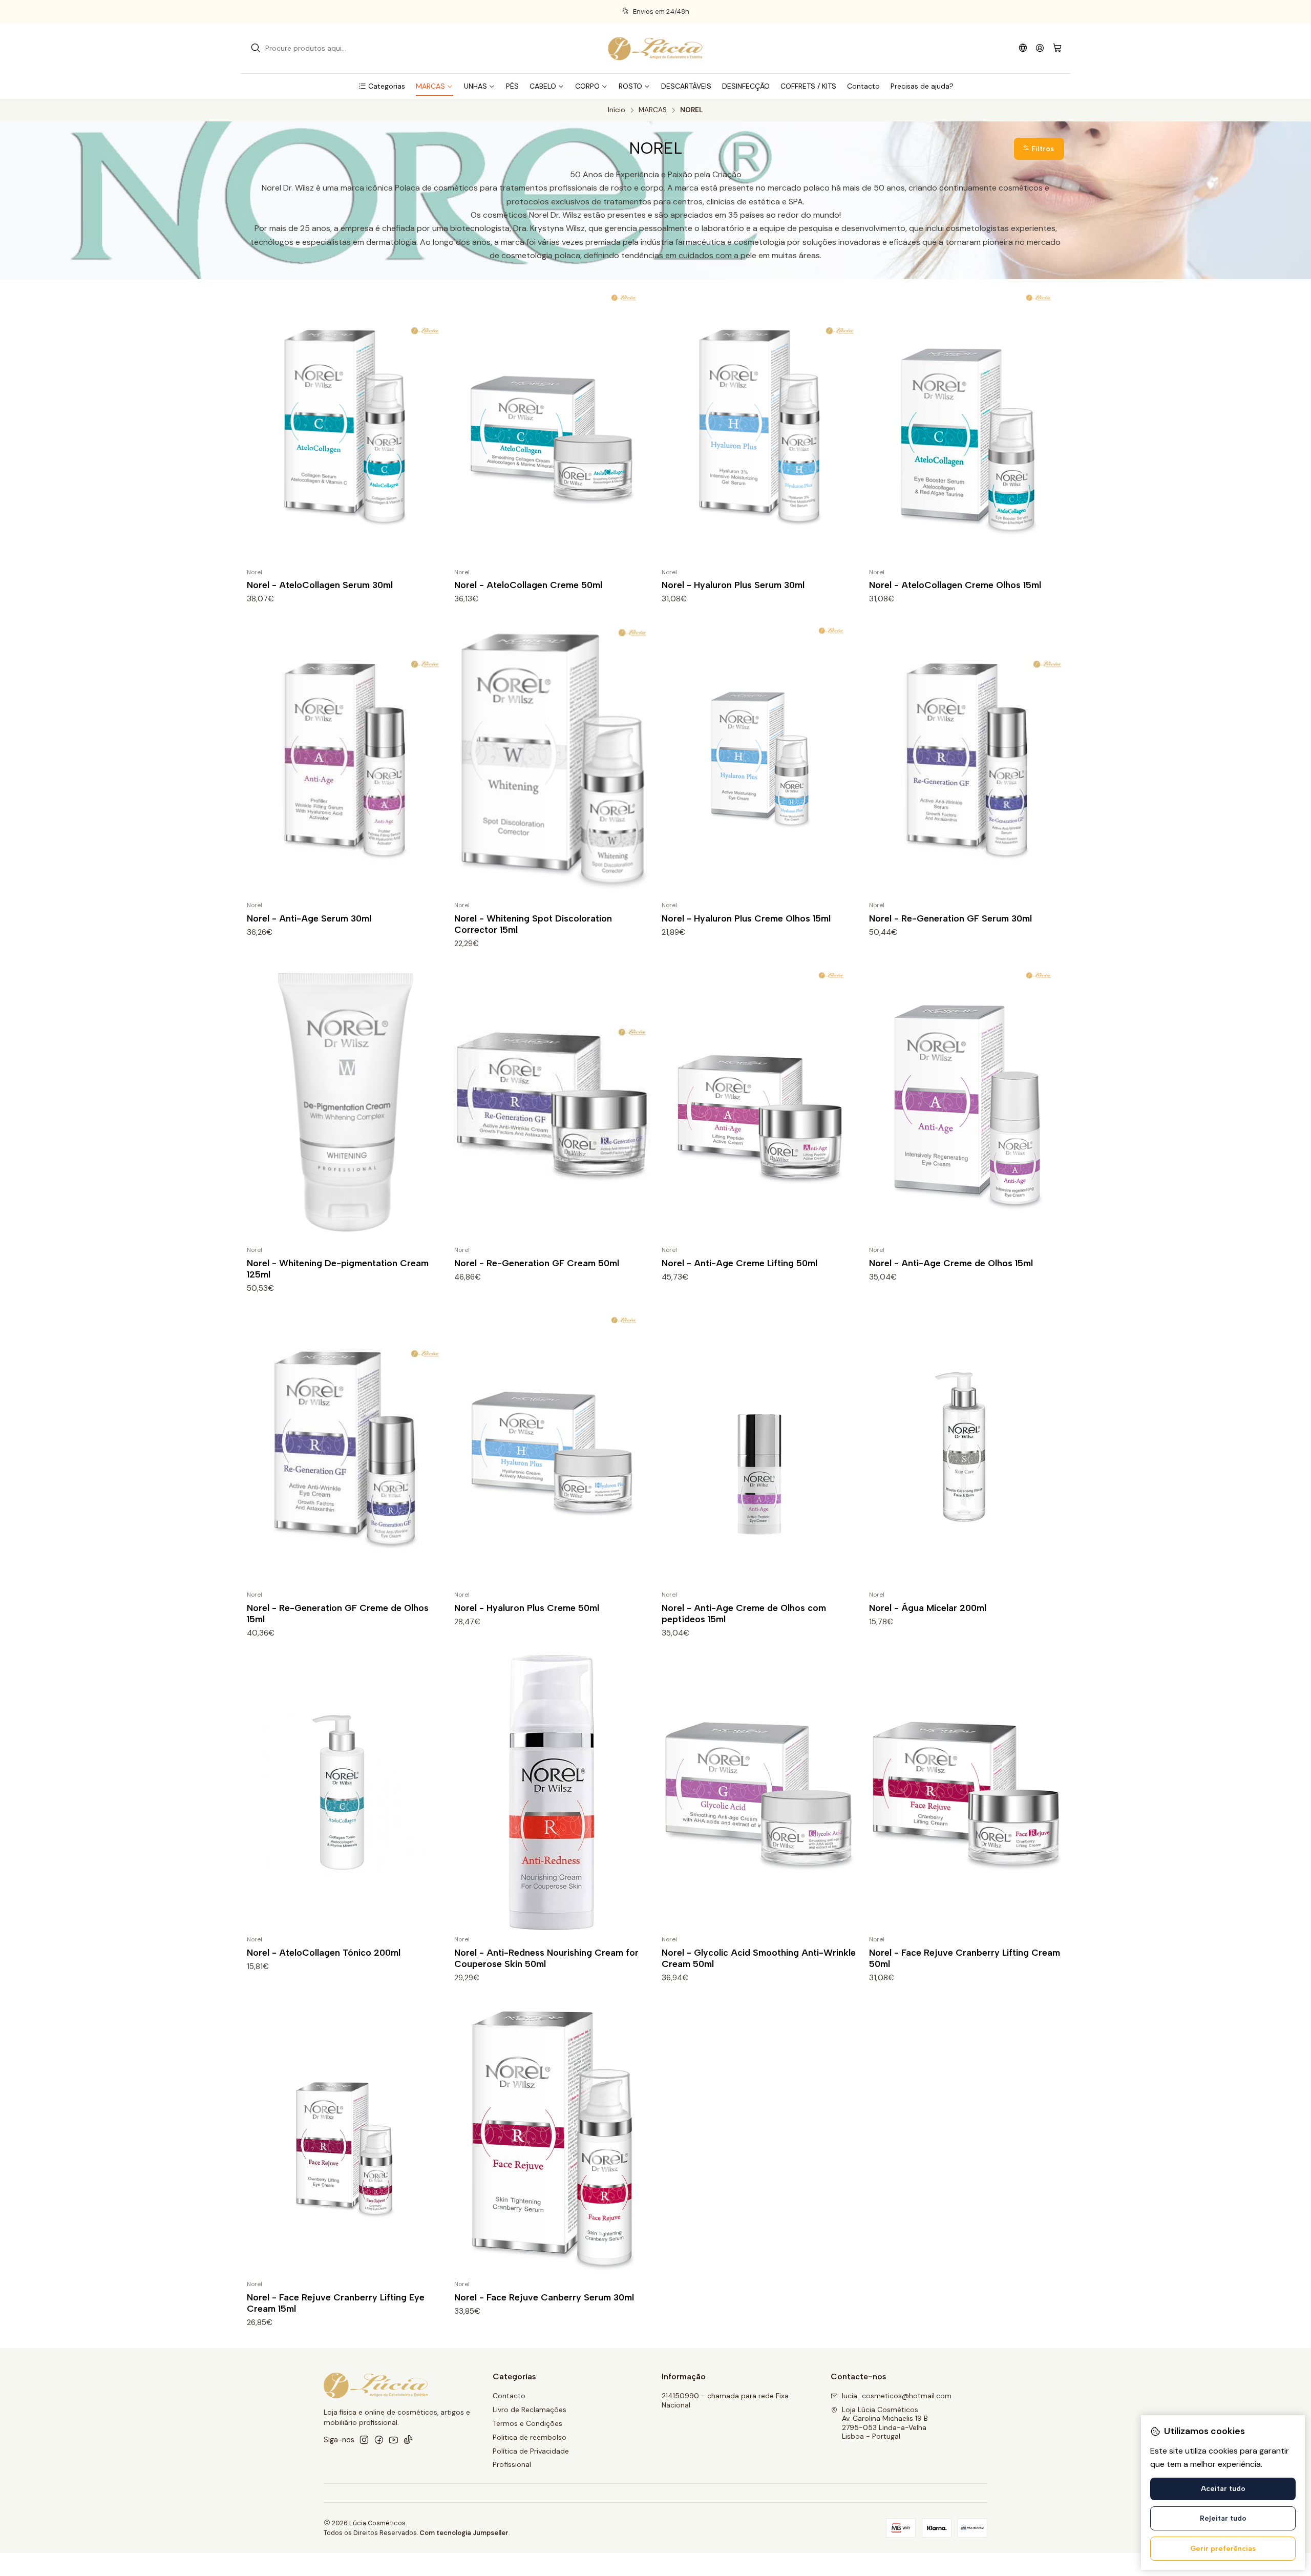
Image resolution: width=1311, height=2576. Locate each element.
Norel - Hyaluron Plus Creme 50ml (527, 1608)
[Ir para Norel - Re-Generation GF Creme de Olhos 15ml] (344, 1448)
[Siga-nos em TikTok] (408, 2440)
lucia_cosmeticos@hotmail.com (897, 2396)
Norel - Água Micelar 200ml (928, 1608)
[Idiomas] (1023, 48)
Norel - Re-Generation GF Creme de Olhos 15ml (338, 1613)
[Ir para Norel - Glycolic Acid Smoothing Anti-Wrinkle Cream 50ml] (759, 1793)
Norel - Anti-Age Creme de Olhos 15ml (951, 1263)
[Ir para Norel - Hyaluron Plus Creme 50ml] (552, 1448)
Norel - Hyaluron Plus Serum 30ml (733, 585)
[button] (382, 86)
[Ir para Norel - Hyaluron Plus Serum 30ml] (759, 426)
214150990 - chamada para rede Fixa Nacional (725, 2400)
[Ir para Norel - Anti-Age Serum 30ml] (344, 759)
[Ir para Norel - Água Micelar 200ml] (967, 1448)
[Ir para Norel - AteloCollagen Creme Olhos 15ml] (967, 426)
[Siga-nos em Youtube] (394, 2440)
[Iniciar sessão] (1040, 48)
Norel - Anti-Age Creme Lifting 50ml (739, 1263)
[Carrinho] (1057, 48)
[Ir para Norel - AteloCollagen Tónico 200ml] (344, 1793)
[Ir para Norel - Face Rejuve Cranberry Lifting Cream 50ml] (967, 1793)
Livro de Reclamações (530, 2410)
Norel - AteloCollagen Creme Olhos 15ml (955, 585)
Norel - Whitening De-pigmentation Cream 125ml (338, 1269)
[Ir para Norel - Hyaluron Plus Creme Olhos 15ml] (759, 759)
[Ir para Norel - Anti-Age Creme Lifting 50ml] (759, 1103)
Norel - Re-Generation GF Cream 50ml (537, 1263)
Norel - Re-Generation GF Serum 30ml (950, 918)
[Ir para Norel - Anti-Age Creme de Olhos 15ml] (967, 1103)
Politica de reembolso (530, 2437)
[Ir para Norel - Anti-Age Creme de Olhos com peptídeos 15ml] (759, 1448)
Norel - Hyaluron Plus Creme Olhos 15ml (746, 918)
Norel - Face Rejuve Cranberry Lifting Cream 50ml (965, 1958)
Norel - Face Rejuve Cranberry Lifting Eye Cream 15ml (336, 2303)
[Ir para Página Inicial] (655, 48)
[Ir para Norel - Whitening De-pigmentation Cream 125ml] (344, 1103)
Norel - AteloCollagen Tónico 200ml (324, 1952)
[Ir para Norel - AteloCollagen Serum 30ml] (344, 426)
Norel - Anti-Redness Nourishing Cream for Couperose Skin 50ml (546, 1958)
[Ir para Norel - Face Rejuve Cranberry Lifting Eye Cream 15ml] (344, 2138)
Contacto (509, 2396)
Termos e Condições (527, 2423)
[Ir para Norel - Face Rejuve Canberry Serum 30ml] (552, 2138)
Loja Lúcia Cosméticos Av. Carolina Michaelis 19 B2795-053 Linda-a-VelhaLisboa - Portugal (885, 2423)
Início (617, 110)
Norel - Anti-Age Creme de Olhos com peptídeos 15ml (744, 1613)
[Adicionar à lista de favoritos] (436, 426)
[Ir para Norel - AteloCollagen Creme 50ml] (552, 426)
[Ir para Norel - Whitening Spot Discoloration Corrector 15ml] (552, 759)
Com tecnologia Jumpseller (464, 2533)
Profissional (512, 2464)
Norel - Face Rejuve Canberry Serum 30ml (544, 2297)
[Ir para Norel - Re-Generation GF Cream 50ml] (552, 1103)
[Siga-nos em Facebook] (379, 2440)
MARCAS (653, 110)
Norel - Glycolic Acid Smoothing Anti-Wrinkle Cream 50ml (759, 1958)
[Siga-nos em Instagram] (364, 2440)
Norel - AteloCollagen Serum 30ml (320, 585)
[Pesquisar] (256, 48)
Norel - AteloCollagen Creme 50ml (528, 585)
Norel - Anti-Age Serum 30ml (309, 918)
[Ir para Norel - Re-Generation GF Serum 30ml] (967, 759)
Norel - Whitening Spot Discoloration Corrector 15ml (533, 924)
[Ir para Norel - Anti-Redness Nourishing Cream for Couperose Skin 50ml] (552, 1793)
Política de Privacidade (531, 2451)
